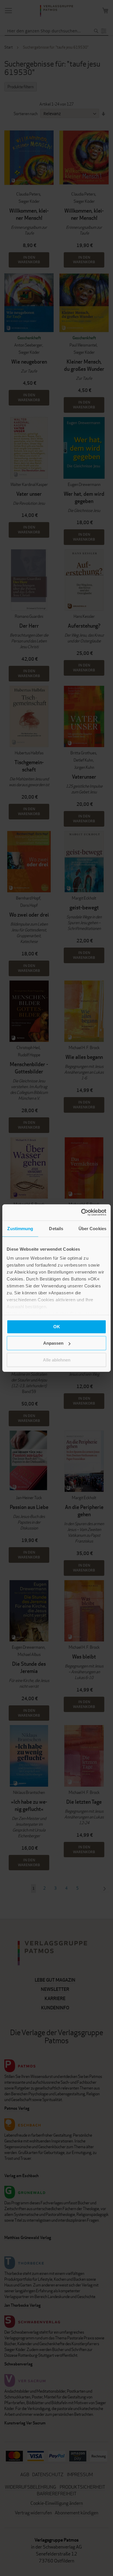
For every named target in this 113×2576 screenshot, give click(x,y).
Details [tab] (56, 1228)
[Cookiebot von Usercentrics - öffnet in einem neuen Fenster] (81, 1213)
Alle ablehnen (57, 1360)
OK (57, 1326)
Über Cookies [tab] (92, 1228)
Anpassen (53, 1343)
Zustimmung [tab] (20, 1228)
